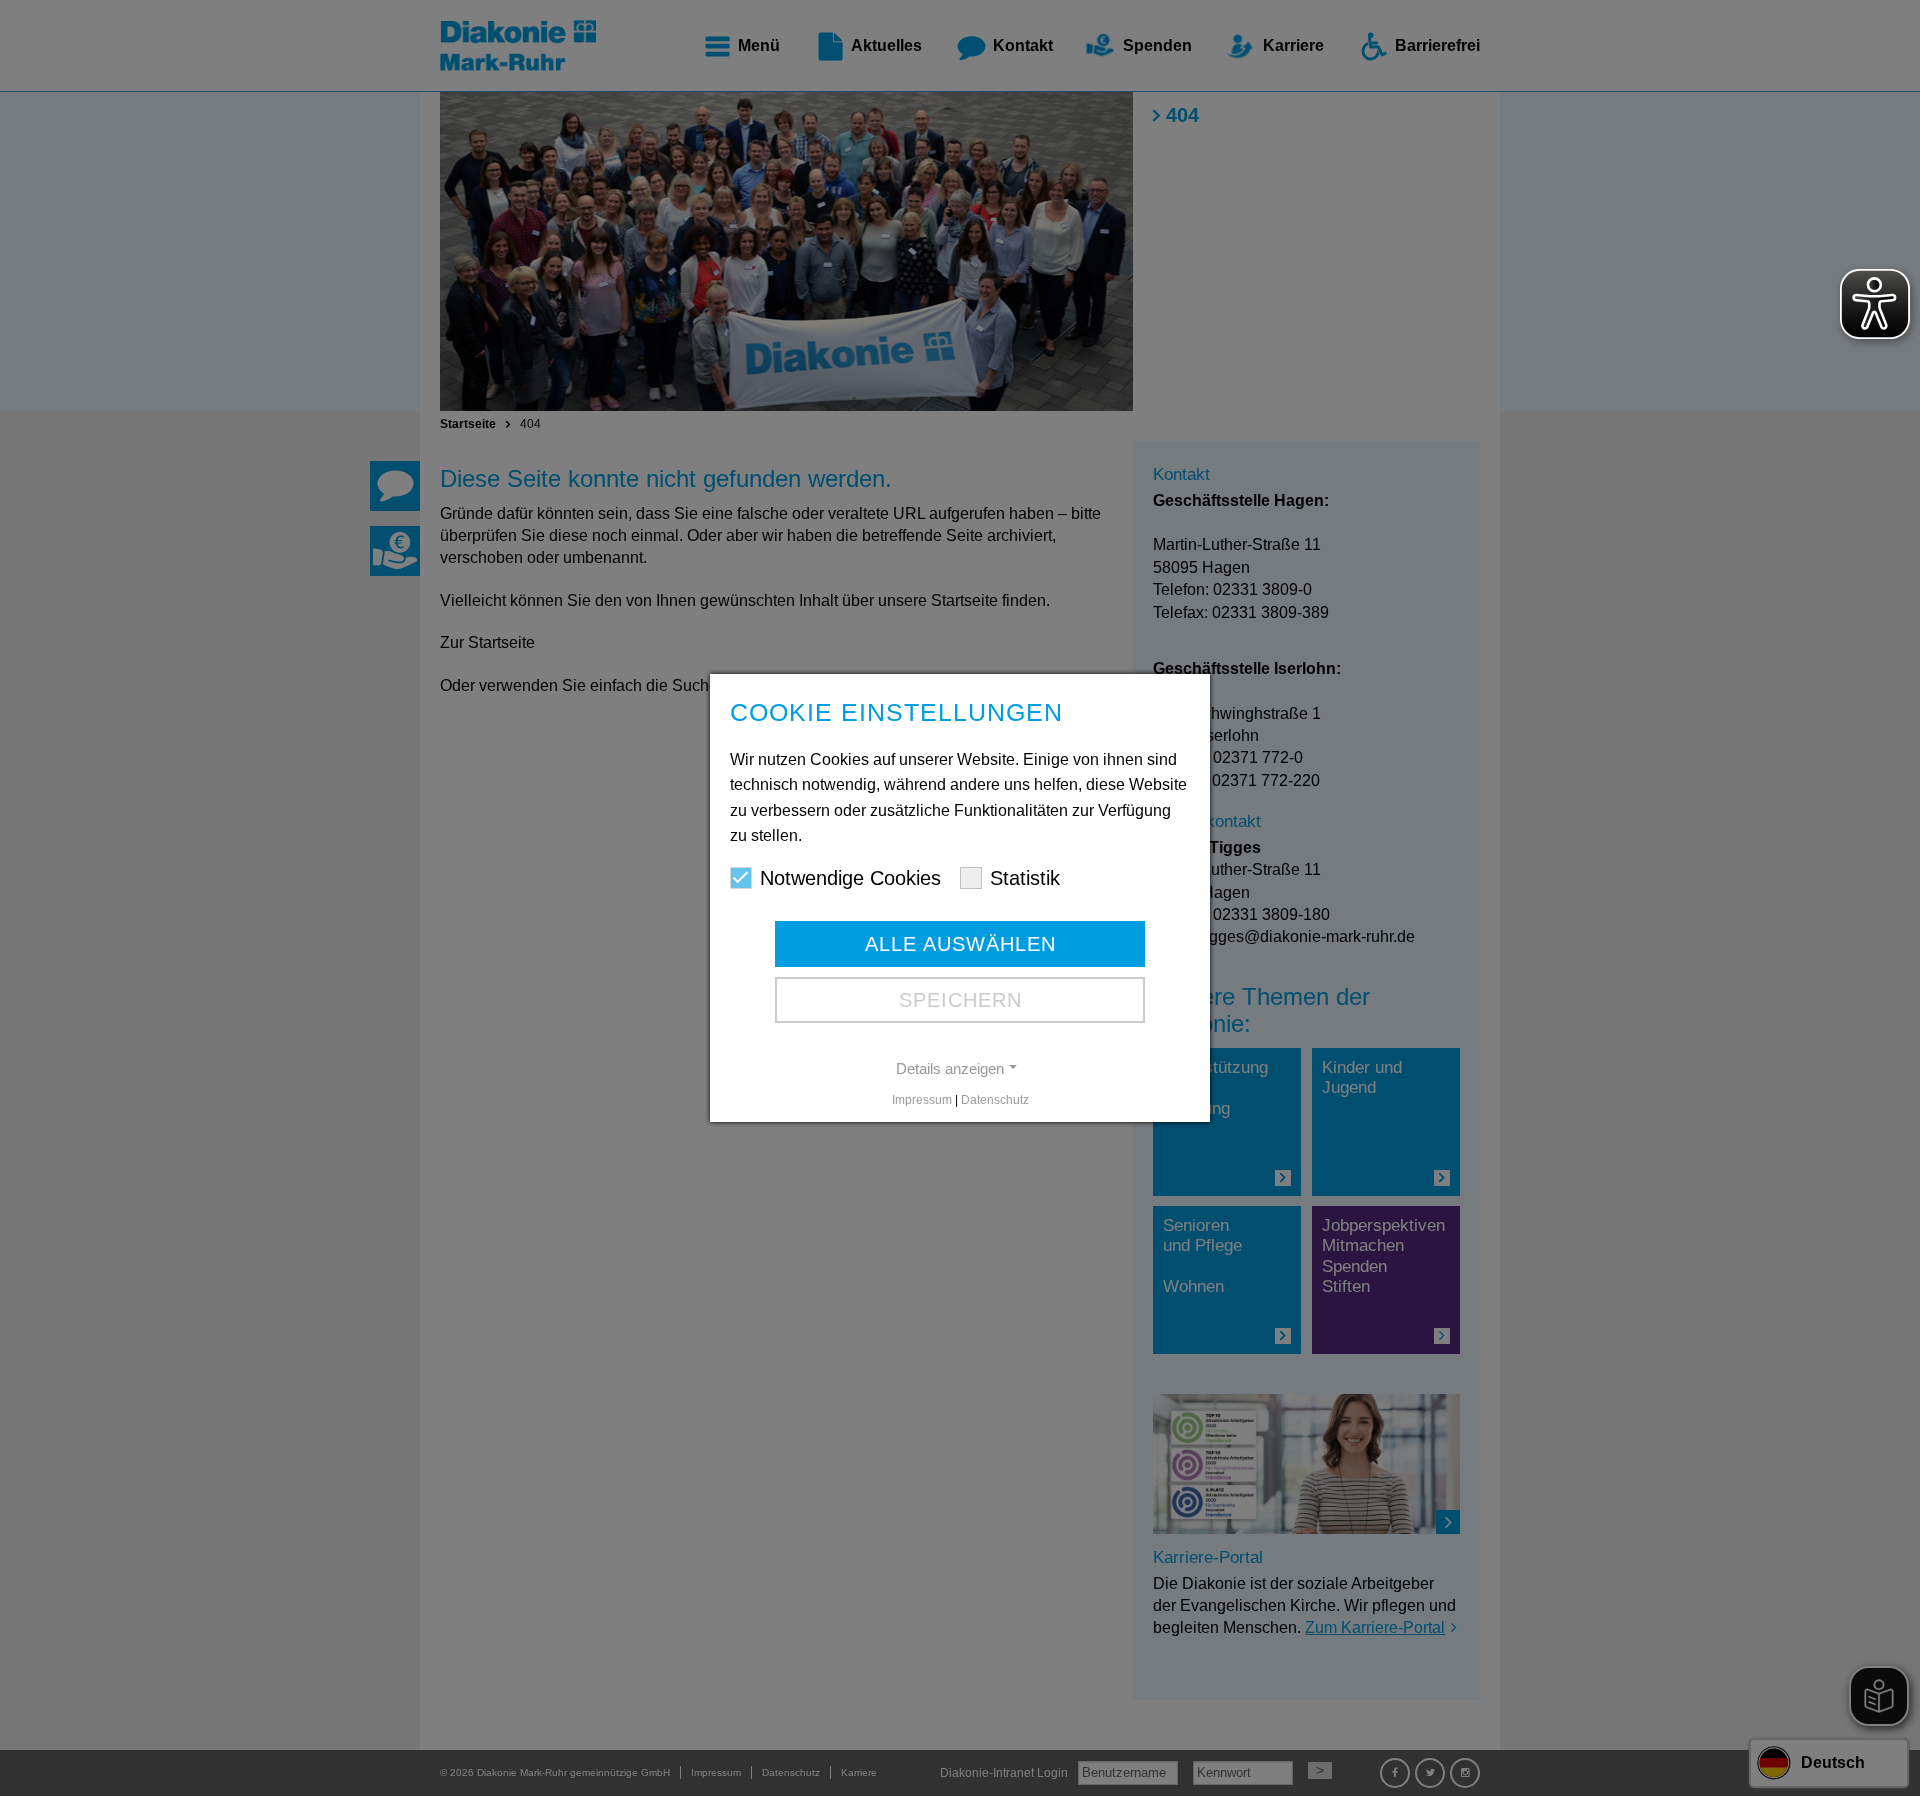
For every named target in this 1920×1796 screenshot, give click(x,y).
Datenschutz (995, 1100)
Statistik (1025, 878)
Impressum (922, 1100)
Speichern (960, 1000)
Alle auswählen (960, 944)
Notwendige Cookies (850, 878)
